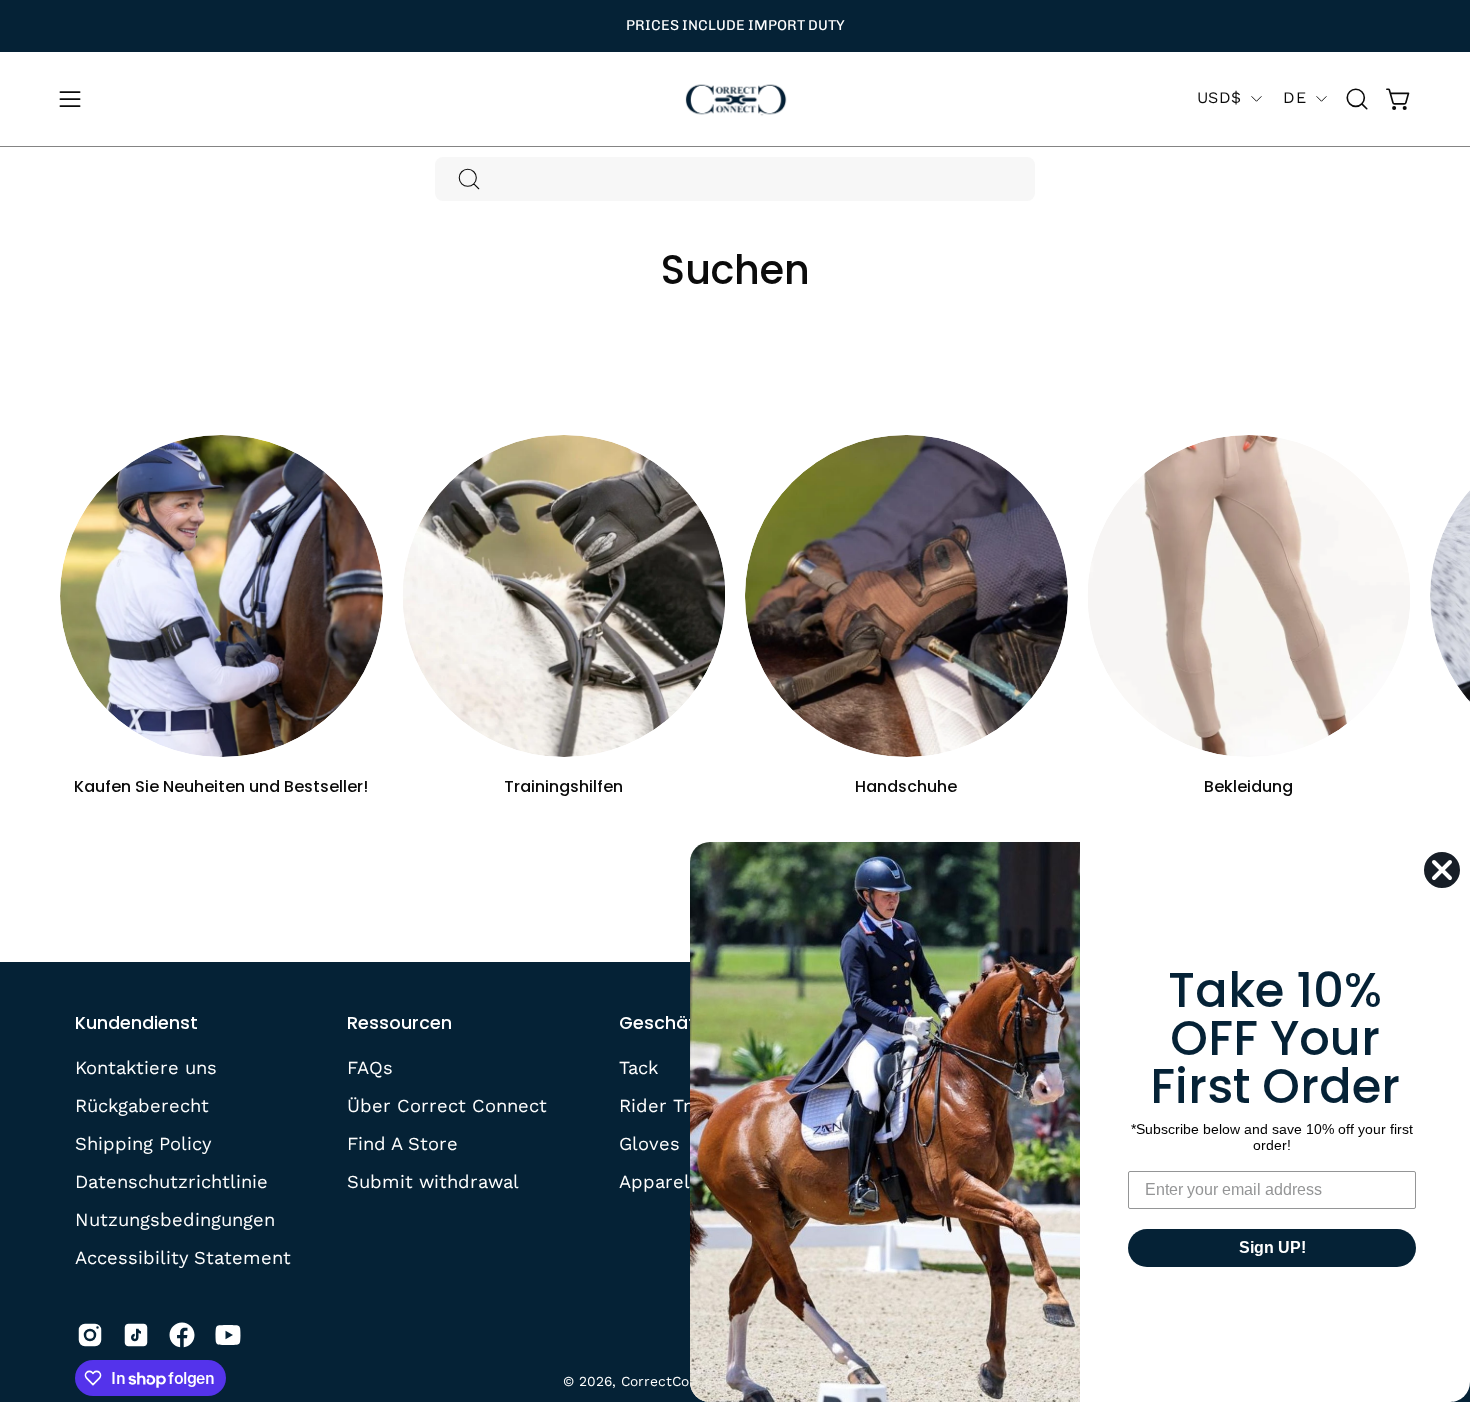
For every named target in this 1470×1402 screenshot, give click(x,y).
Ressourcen (399, 1023)
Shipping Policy (143, 1142)
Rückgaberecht (142, 1105)
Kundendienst (136, 1023)
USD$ (1219, 97)
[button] (1357, 99)
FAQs (370, 1067)
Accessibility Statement (183, 1256)
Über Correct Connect (447, 1105)
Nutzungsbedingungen (175, 1218)
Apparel (654, 1180)
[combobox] (735, 179)
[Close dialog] (1442, 870)
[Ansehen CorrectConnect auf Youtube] (228, 1335)
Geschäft (661, 1023)
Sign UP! (1272, 1247)
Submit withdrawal (433, 1180)
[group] (735, 26)
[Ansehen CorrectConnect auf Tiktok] (136, 1335)
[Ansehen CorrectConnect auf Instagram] (90, 1335)
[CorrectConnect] (735, 99)
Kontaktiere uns (146, 1067)
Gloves (649, 1142)
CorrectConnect (675, 1381)
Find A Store (402, 1142)
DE (1294, 97)
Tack (638, 1067)
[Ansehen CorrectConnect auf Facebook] (182, 1335)
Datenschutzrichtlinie (171, 1180)
